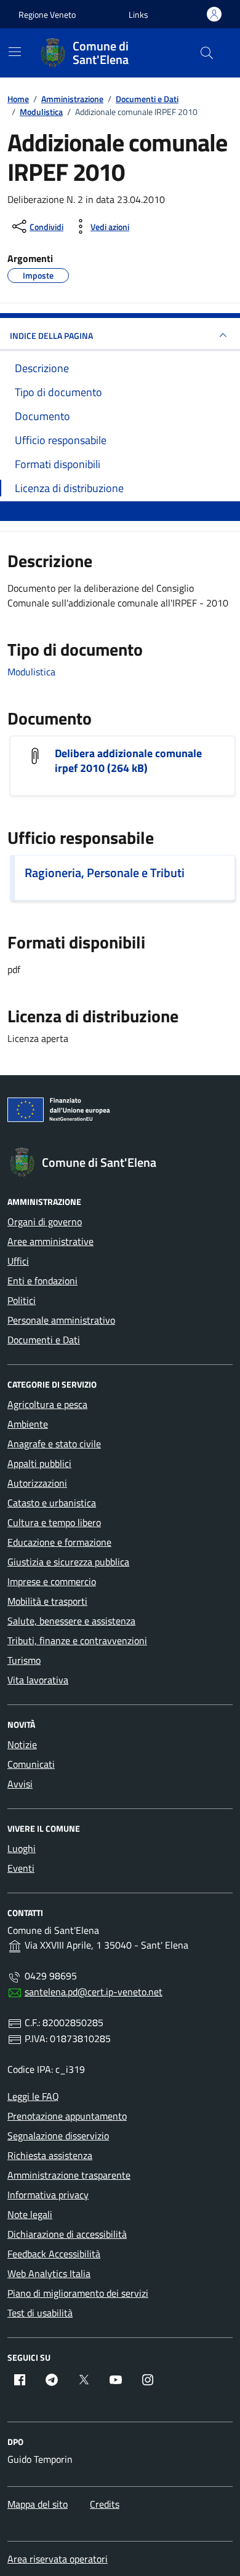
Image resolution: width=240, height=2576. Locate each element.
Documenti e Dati (44, 1340)
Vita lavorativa (38, 1680)
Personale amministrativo (61, 1320)
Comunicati (31, 1764)
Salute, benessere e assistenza (71, 1621)
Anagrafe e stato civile (54, 1444)
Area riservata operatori (58, 2559)
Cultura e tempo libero (54, 1522)
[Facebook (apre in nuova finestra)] (20, 2380)
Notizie (22, 1744)
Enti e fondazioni (42, 1281)
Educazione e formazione (59, 1542)
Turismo (24, 1660)
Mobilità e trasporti (47, 1601)
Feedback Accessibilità (54, 2254)
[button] (138, 14)
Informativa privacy (48, 2195)
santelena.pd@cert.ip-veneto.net (94, 1992)
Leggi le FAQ (33, 2096)
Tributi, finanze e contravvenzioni (77, 1640)
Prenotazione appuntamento (67, 2116)
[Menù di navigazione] (15, 52)
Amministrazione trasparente (69, 2175)
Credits (105, 2504)
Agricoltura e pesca (47, 1404)
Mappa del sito (38, 2504)
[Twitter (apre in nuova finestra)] (84, 2380)
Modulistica (31, 672)
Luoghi (22, 1848)
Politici (22, 1300)
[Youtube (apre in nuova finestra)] (116, 2380)
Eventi (21, 1868)
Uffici (18, 1261)
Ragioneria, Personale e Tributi (105, 873)
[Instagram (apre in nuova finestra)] (148, 2380)
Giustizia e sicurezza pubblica (68, 1562)
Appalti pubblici (39, 1463)
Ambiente (28, 1424)
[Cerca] (207, 53)
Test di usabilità (40, 2313)
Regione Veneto (47, 14)
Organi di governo (45, 1222)
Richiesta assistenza (50, 2155)
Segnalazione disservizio (58, 2136)
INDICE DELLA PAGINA (51, 336)
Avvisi (20, 1784)
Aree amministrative (50, 1241)
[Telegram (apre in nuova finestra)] (52, 2380)
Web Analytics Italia (49, 2273)
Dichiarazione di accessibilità (67, 2234)
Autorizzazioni (37, 1483)
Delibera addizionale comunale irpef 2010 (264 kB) (128, 761)
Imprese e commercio (52, 1581)
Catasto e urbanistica (52, 1503)
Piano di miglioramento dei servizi (78, 2293)
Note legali (30, 2214)
